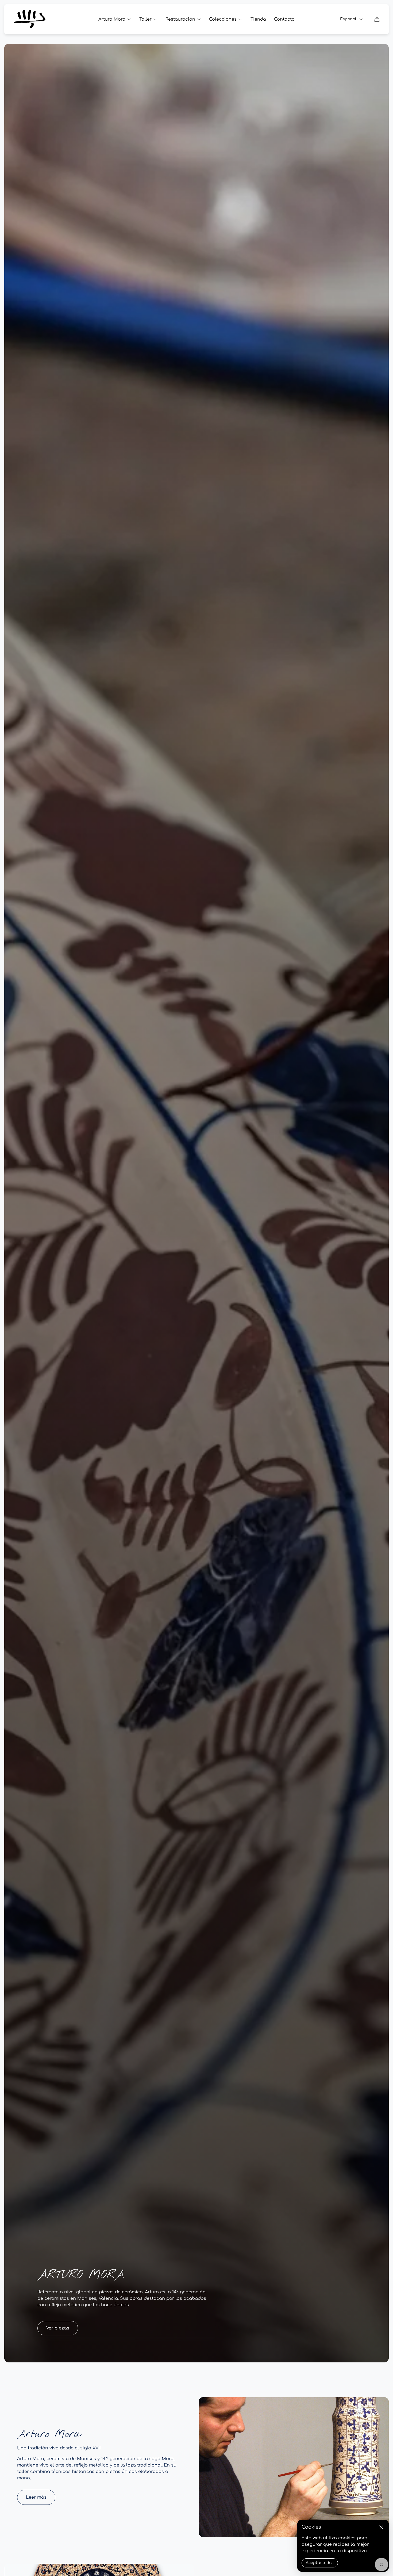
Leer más (36, 2497)
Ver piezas (58, 2328)
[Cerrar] (381, 2527)
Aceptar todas (320, 2563)
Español (348, 19)
